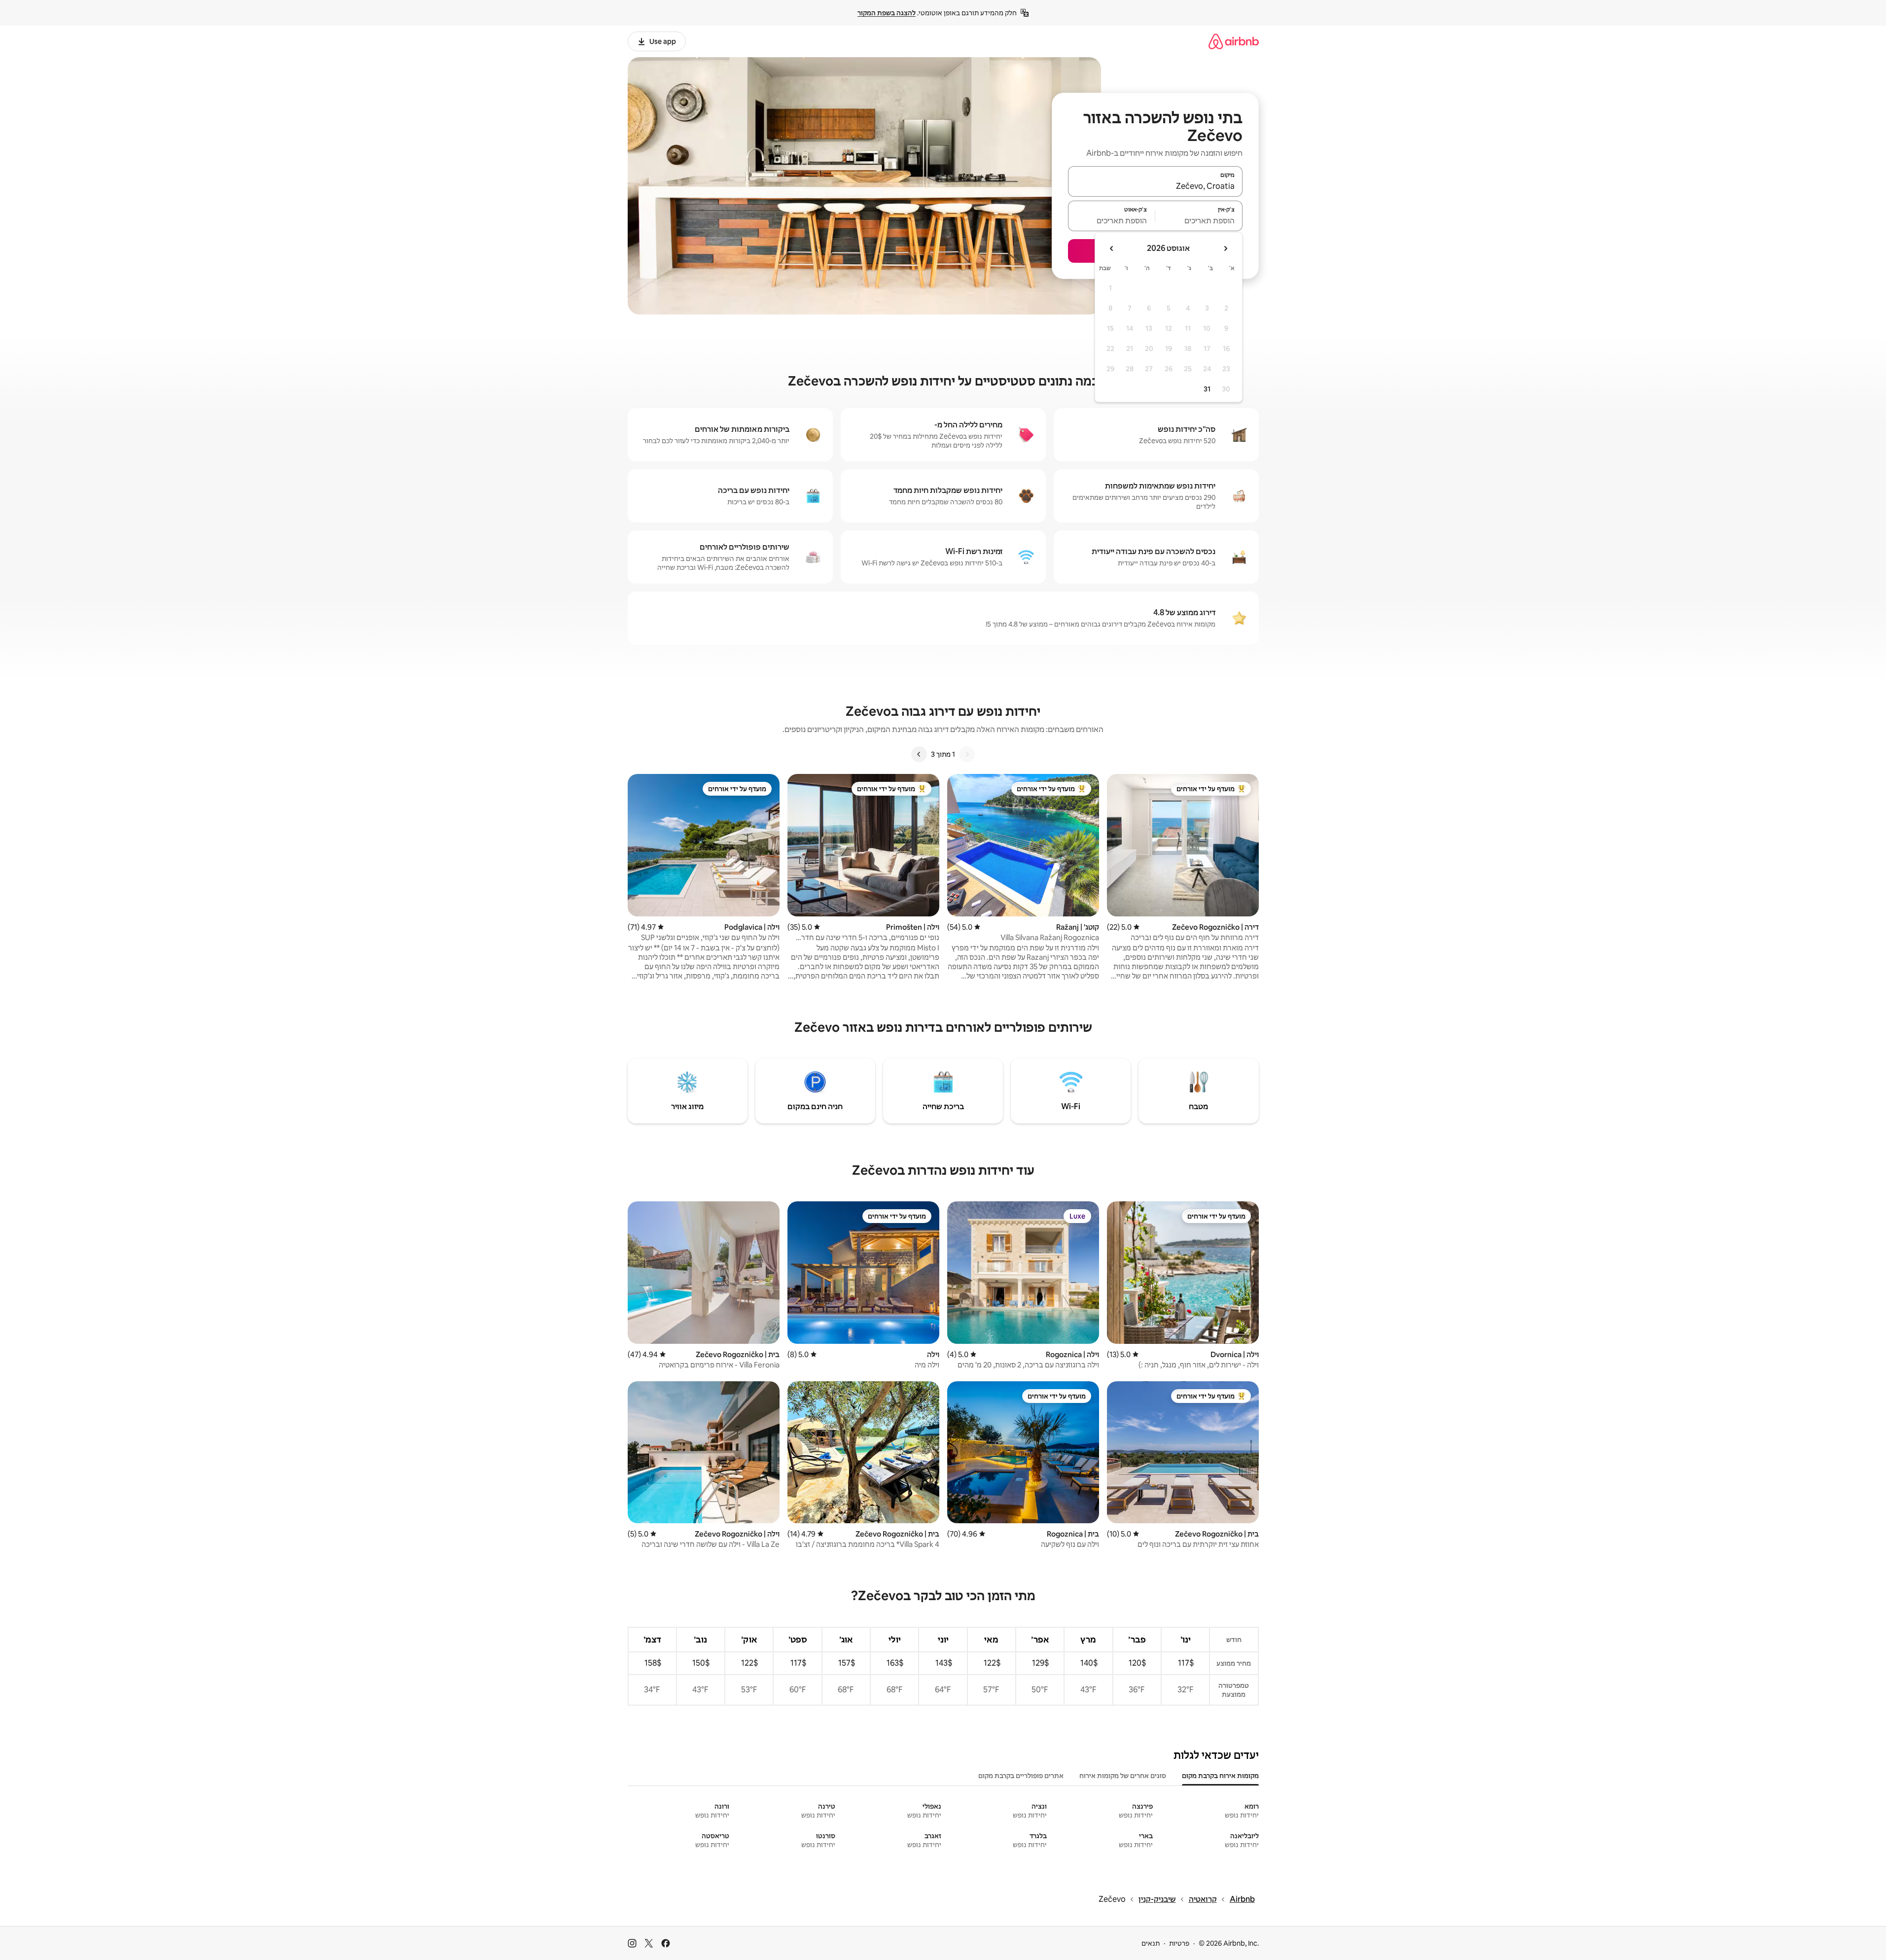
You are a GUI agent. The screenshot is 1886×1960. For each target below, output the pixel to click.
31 (1207, 389)
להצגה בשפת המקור (887, 13)
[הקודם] (967, 754)
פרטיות (1179, 1943)
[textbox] (1199, 220)
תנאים (1151, 1943)
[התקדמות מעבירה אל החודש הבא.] (1112, 248)
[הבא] (919, 754)
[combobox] (1155, 186)
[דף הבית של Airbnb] (1234, 41)
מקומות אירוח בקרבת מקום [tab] (1220, 1776)
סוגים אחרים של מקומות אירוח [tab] (1123, 1776)
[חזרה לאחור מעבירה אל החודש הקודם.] (1225, 248)
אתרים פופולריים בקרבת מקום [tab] (1021, 1776)
